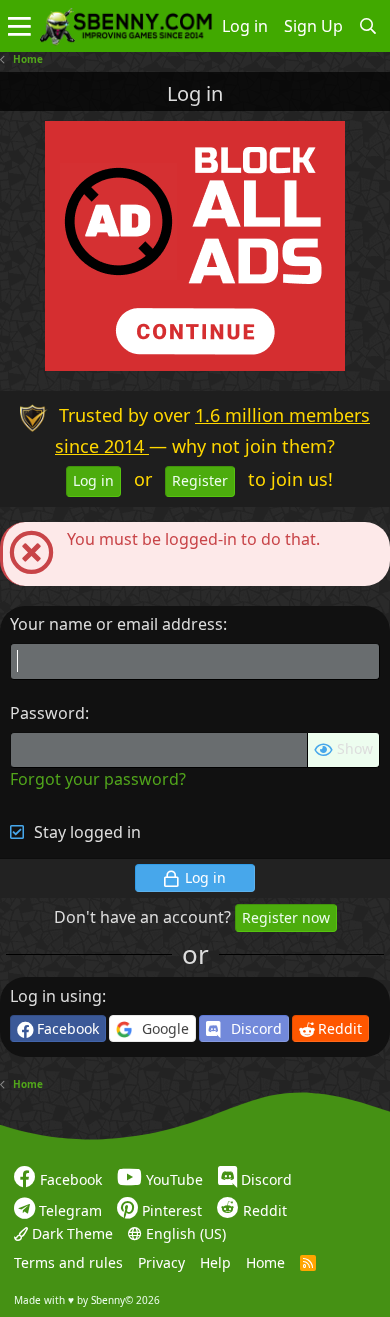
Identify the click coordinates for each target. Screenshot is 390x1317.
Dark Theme (70, 1233)
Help (215, 1262)
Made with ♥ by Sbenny (87, 1300)
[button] (19, 26)
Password (47, 713)
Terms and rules (68, 1262)
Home (265, 1262)
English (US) (184, 1233)
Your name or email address (116, 624)
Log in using (56, 996)
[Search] (368, 26)
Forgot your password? (98, 779)
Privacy (161, 1262)
